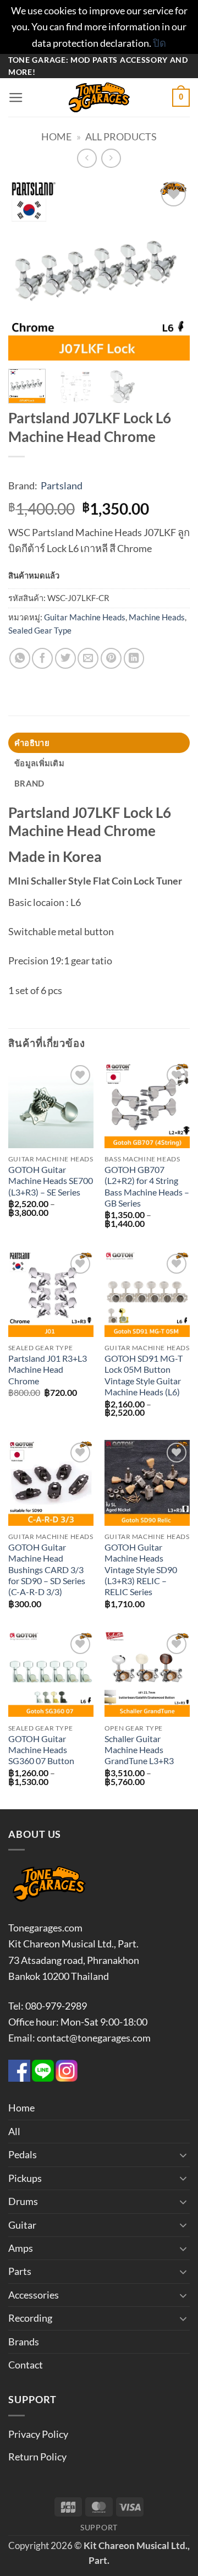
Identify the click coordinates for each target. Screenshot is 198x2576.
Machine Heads (157, 617)
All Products (121, 137)
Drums (23, 2201)
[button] (16, 98)
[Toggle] (183, 2155)
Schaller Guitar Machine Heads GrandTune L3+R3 (139, 1750)
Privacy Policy (38, 2434)
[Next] (172, 270)
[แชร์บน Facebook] (42, 658)
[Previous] (26, 270)
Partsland (62, 485)
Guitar (22, 2225)
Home (56, 137)
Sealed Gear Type (40, 630)
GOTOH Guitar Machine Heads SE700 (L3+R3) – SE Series (51, 1181)
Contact (26, 2365)
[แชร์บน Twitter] (65, 658)
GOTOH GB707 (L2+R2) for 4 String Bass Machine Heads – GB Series (147, 1186)
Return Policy (37, 2457)
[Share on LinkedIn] (134, 658)
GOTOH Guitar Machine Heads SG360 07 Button (41, 1750)
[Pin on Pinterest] (111, 658)
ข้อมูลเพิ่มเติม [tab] (39, 763)
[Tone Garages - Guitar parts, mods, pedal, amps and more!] (99, 97)
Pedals (23, 2154)
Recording (30, 2318)
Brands (24, 2342)
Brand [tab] (29, 783)
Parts (20, 2271)
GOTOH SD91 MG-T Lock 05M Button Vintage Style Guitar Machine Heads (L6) (144, 1375)
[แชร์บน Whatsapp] (20, 658)
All (14, 2131)
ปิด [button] (159, 43)
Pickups (25, 2178)
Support (99, 2527)
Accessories (34, 2295)
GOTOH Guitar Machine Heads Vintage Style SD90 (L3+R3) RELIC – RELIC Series (141, 1570)
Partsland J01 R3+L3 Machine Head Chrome (48, 1370)
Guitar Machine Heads (85, 617)
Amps (21, 2248)
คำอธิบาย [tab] (32, 743)
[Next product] (87, 159)
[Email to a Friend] (88, 658)
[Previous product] (111, 159)
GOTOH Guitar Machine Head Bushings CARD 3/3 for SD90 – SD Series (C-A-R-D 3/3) (47, 1570)
